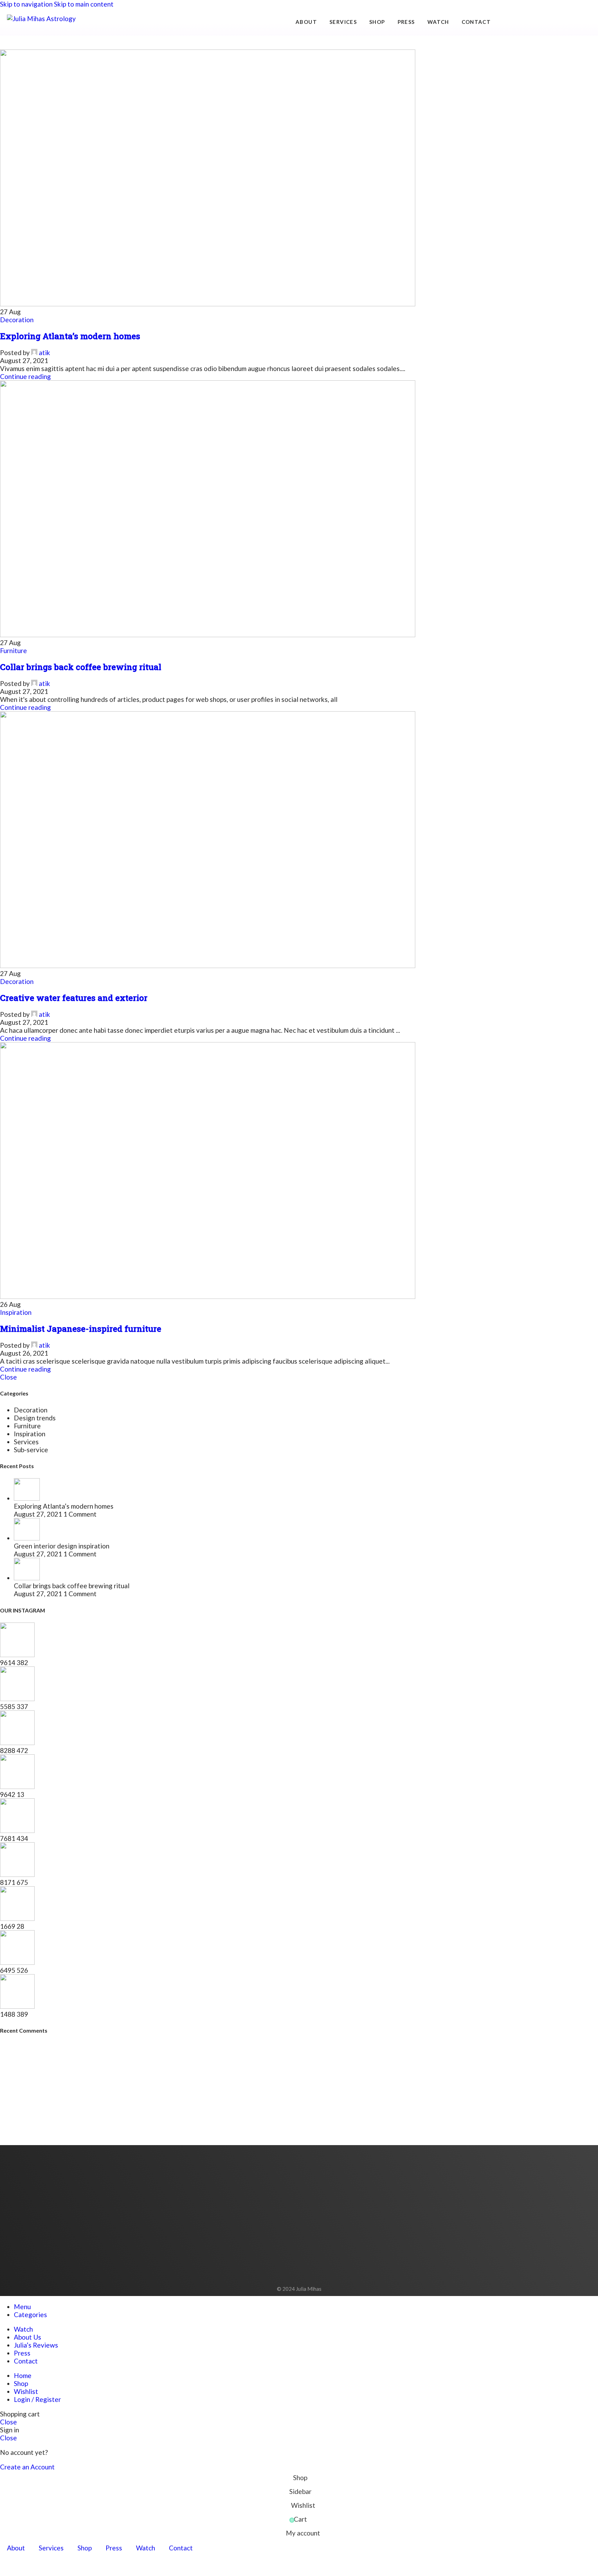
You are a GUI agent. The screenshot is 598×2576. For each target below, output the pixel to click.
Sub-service (31, 1450)
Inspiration (16, 1312)
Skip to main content (84, 4)
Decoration (17, 320)
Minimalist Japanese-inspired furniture (81, 1329)
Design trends (35, 1418)
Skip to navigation (27, 4)
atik (44, 352)
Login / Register (37, 2399)
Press (406, 22)
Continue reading (25, 376)
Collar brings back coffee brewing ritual (81, 667)
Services (343, 22)
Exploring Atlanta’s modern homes (70, 336)
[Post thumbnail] (27, 1498)
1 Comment (80, 1514)
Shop (377, 22)
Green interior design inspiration (62, 1546)
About (306, 22)
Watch (438, 22)
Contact (476, 22)
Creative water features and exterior (74, 998)
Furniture (13, 650)
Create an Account (27, 2467)
